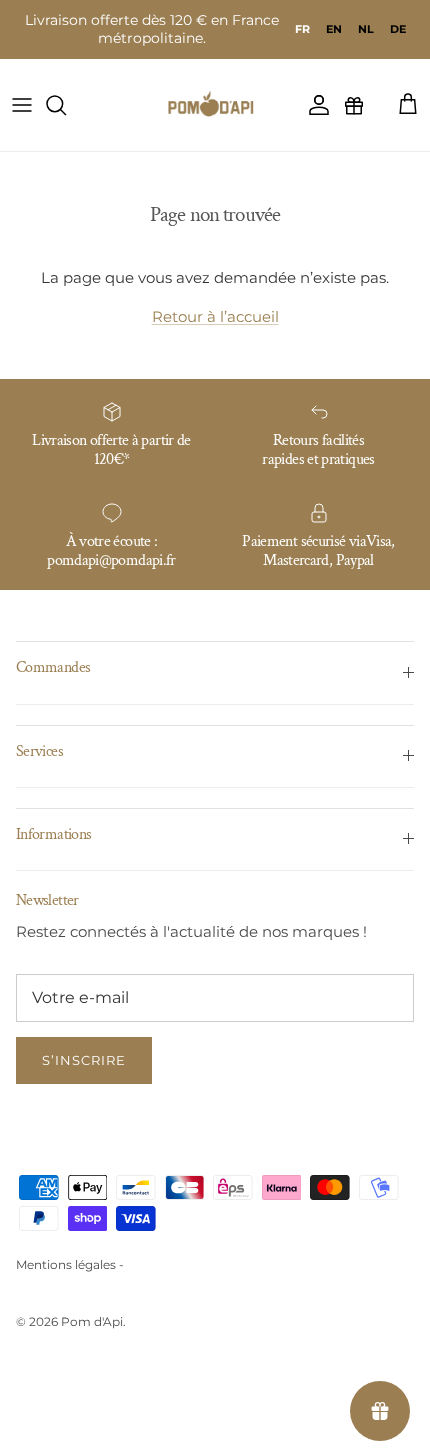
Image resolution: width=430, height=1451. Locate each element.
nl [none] (366, 29)
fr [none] (302, 29)
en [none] (334, 29)
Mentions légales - (70, 1264)
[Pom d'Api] (215, 105)
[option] (334, 29)
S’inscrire (84, 1060)
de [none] (398, 29)
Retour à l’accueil (215, 316)
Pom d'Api (92, 1321)
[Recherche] (66, 105)
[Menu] (22, 105)
